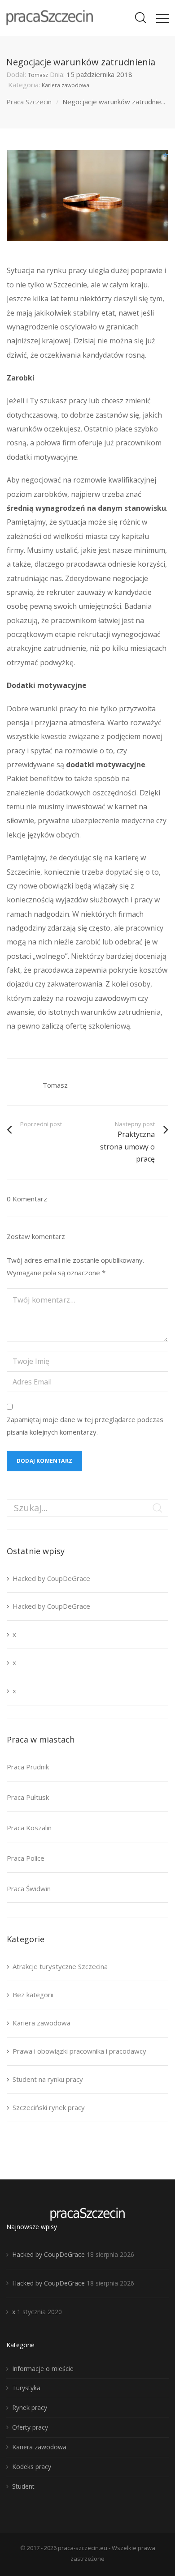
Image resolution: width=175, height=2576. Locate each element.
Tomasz (38, 75)
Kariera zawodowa (66, 85)
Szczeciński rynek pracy (49, 2107)
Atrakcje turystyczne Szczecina (60, 1966)
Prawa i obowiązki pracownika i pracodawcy (79, 2051)
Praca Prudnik (28, 1767)
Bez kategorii (33, 1995)
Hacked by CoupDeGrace (51, 1578)
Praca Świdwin (29, 1888)
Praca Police (26, 1858)
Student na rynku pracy (48, 2079)
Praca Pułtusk (28, 1797)
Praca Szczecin (29, 102)
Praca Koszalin (29, 1828)
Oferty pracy (30, 2427)
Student (23, 2486)
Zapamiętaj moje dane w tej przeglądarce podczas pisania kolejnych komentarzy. (85, 1426)
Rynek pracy (30, 2407)
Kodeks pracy (32, 2467)
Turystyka (26, 2388)
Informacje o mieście (43, 2369)
